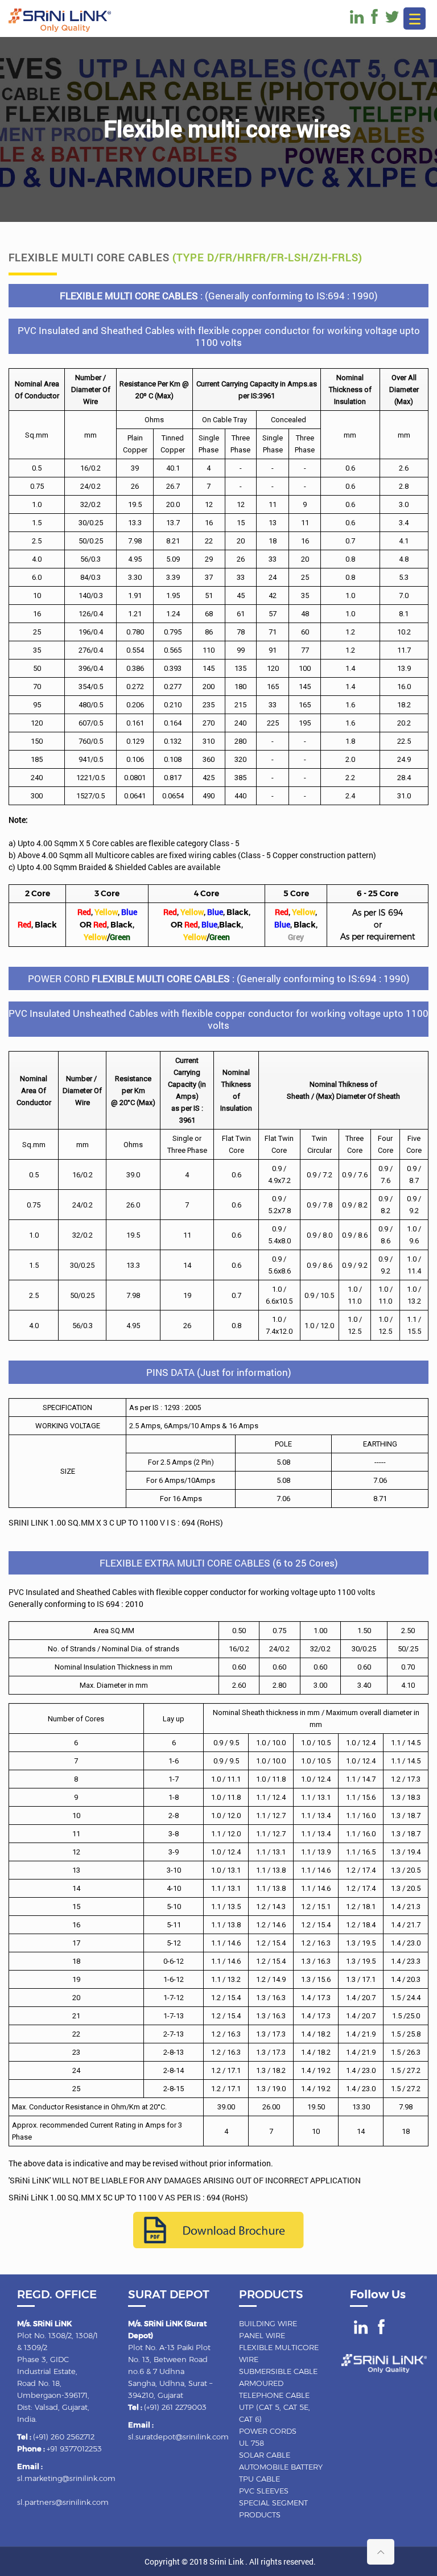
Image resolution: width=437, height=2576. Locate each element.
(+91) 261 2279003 (175, 2407)
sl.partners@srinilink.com (63, 2502)
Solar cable (265, 2455)
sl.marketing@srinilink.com (66, 2478)
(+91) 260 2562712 (64, 2437)
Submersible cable (278, 2371)
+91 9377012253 (74, 2449)
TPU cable (259, 2479)
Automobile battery (281, 2467)
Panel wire (262, 2335)
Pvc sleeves (264, 2491)
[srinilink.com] (60, 29)
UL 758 (252, 2443)
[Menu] (415, 18)
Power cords (268, 2431)
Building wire (268, 2323)
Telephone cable (274, 2395)
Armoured (261, 2383)
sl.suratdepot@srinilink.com (178, 2437)
